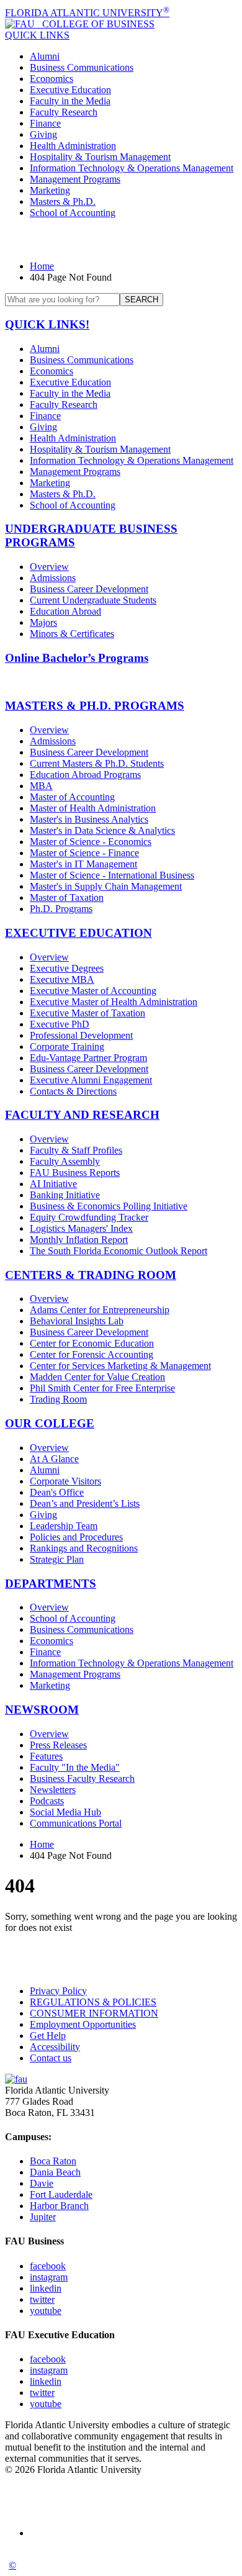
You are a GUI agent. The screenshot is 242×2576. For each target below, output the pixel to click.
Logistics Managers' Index (81, 1228)
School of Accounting (73, 213)
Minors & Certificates (72, 634)
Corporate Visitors (65, 1481)
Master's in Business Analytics (89, 819)
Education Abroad (65, 611)
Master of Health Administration (93, 808)
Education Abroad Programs (85, 775)
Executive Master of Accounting (93, 991)
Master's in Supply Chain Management (106, 886)
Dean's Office (57, 1492)
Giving (43, 134)
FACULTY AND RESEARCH (82, 1115)
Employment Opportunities (83, 2024)
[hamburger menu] (121, 240)
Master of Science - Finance (84, 853)
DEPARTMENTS (51, 1584)
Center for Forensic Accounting (92, 1354)
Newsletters (53, 1790)
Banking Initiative (65, 1195)
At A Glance (54, 1459)
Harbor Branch (59, 2206)
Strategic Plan (57, 1559)
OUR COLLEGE (50, 1423)
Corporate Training (67, 1046)
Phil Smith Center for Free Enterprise (102, 1388)
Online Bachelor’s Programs (77, 658)
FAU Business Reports (75, 1173)
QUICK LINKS (37, 35)
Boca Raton (53, 2161)
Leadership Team (64, 1526)
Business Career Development (89, 589)
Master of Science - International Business (112, 875)
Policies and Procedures (76, 1537)
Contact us (51, 2058)
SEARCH (141, 300)
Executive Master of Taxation (87, 1013)
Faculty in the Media (70, 101)
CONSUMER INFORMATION (94, 2013)
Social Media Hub (65, 1812)
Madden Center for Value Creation (97, 1377)
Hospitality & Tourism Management (100, 157)
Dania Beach (55, 2172)
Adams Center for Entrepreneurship (100, 1310)
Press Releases (58, 1745)
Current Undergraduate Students (93, 600)
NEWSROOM (42, 1710)
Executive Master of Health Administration (114, 1002)
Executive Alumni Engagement (91, 1080)
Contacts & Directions (73, 1091)
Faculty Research (64, 112)
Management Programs (75, 179)
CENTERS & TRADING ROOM (91, 1275)
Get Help (48, 2036)
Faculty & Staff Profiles (76, 1150)
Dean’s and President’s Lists (85, 1503)
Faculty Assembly (65, 1161)
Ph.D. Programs (61, 909)
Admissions (53, 578)
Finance (45, 123)
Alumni (45, 56)
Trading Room (58, 1399)
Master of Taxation (67, 897)
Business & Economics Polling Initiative (109, 1206)
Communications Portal (76, 1823)
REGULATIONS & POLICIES (93, 2002)
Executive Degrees (67, 968)
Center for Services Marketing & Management (120, 1366)
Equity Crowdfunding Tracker (89, 1217)
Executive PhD (60, 1024)
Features (46, 1756)
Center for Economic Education (92, 1343)
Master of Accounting (72, 797)
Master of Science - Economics (91, 842)
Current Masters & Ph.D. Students (97, 763)
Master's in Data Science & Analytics (102, 830)
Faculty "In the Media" (75, 1767)
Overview (49, 567)
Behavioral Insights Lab (77, 1321)
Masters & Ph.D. (63, 201)
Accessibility (55, 2047)
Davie (42, 2183)
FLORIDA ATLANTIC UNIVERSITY (87, 13)
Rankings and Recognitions (84, 1548)
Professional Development (81, 1035)
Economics (52, 79)
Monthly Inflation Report (79, 1240)
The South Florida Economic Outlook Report (119, 1251)
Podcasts (47, 1801)
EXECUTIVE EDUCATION (78, 933)
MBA (41, 786)
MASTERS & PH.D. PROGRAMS (95, 706)
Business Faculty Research (82, 1778)
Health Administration (73, 146)
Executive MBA (62, 979)
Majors (43, 622)
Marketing (50, 190)
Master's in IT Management (83, 864)
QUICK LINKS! (47, 324)
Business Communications (82, 67)
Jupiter (43, 2217)
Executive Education (70, 90)
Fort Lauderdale (61, 2194)
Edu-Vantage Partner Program (88, 1058)
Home (42, 266)
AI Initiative (53, 1184)
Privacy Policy (58, 1991)
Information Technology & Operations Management (132, 168)
